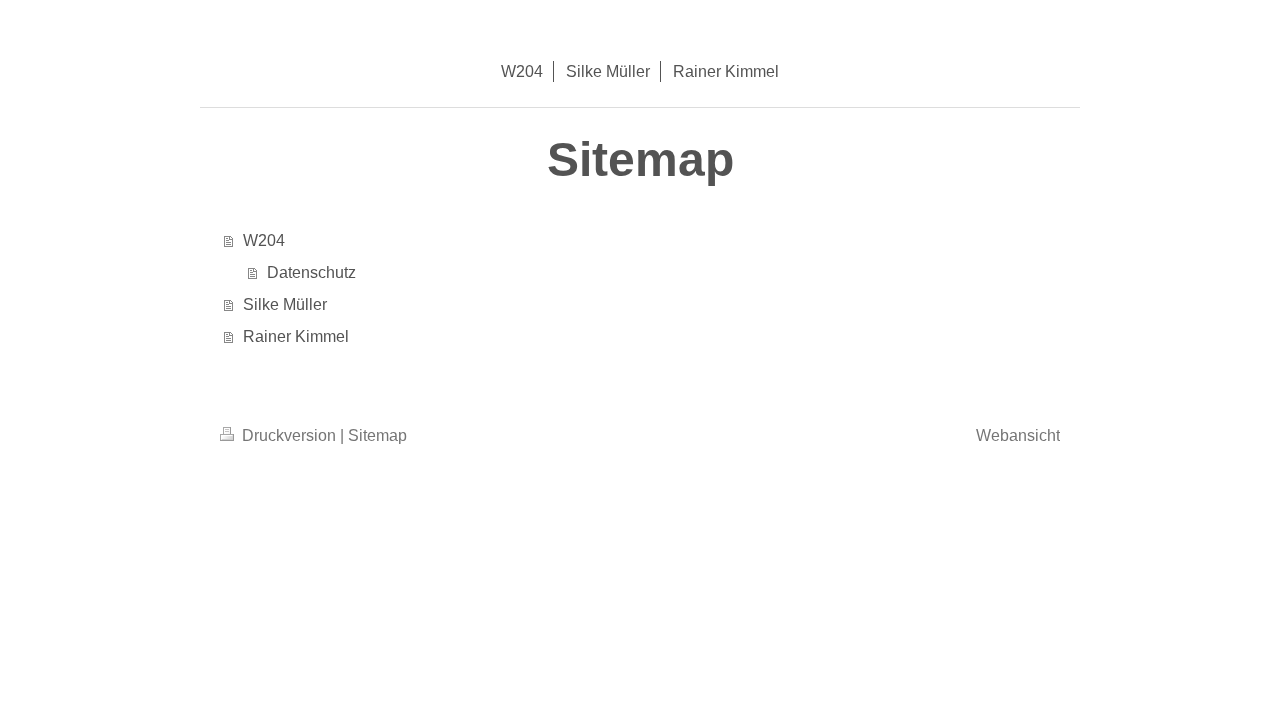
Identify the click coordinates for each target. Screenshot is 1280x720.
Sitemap (377, 435)
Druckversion (289, 435)
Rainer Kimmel (296, 336)
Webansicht (1018, 435)
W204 (264, 240)
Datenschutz (311, 272)
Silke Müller (285, 304)
